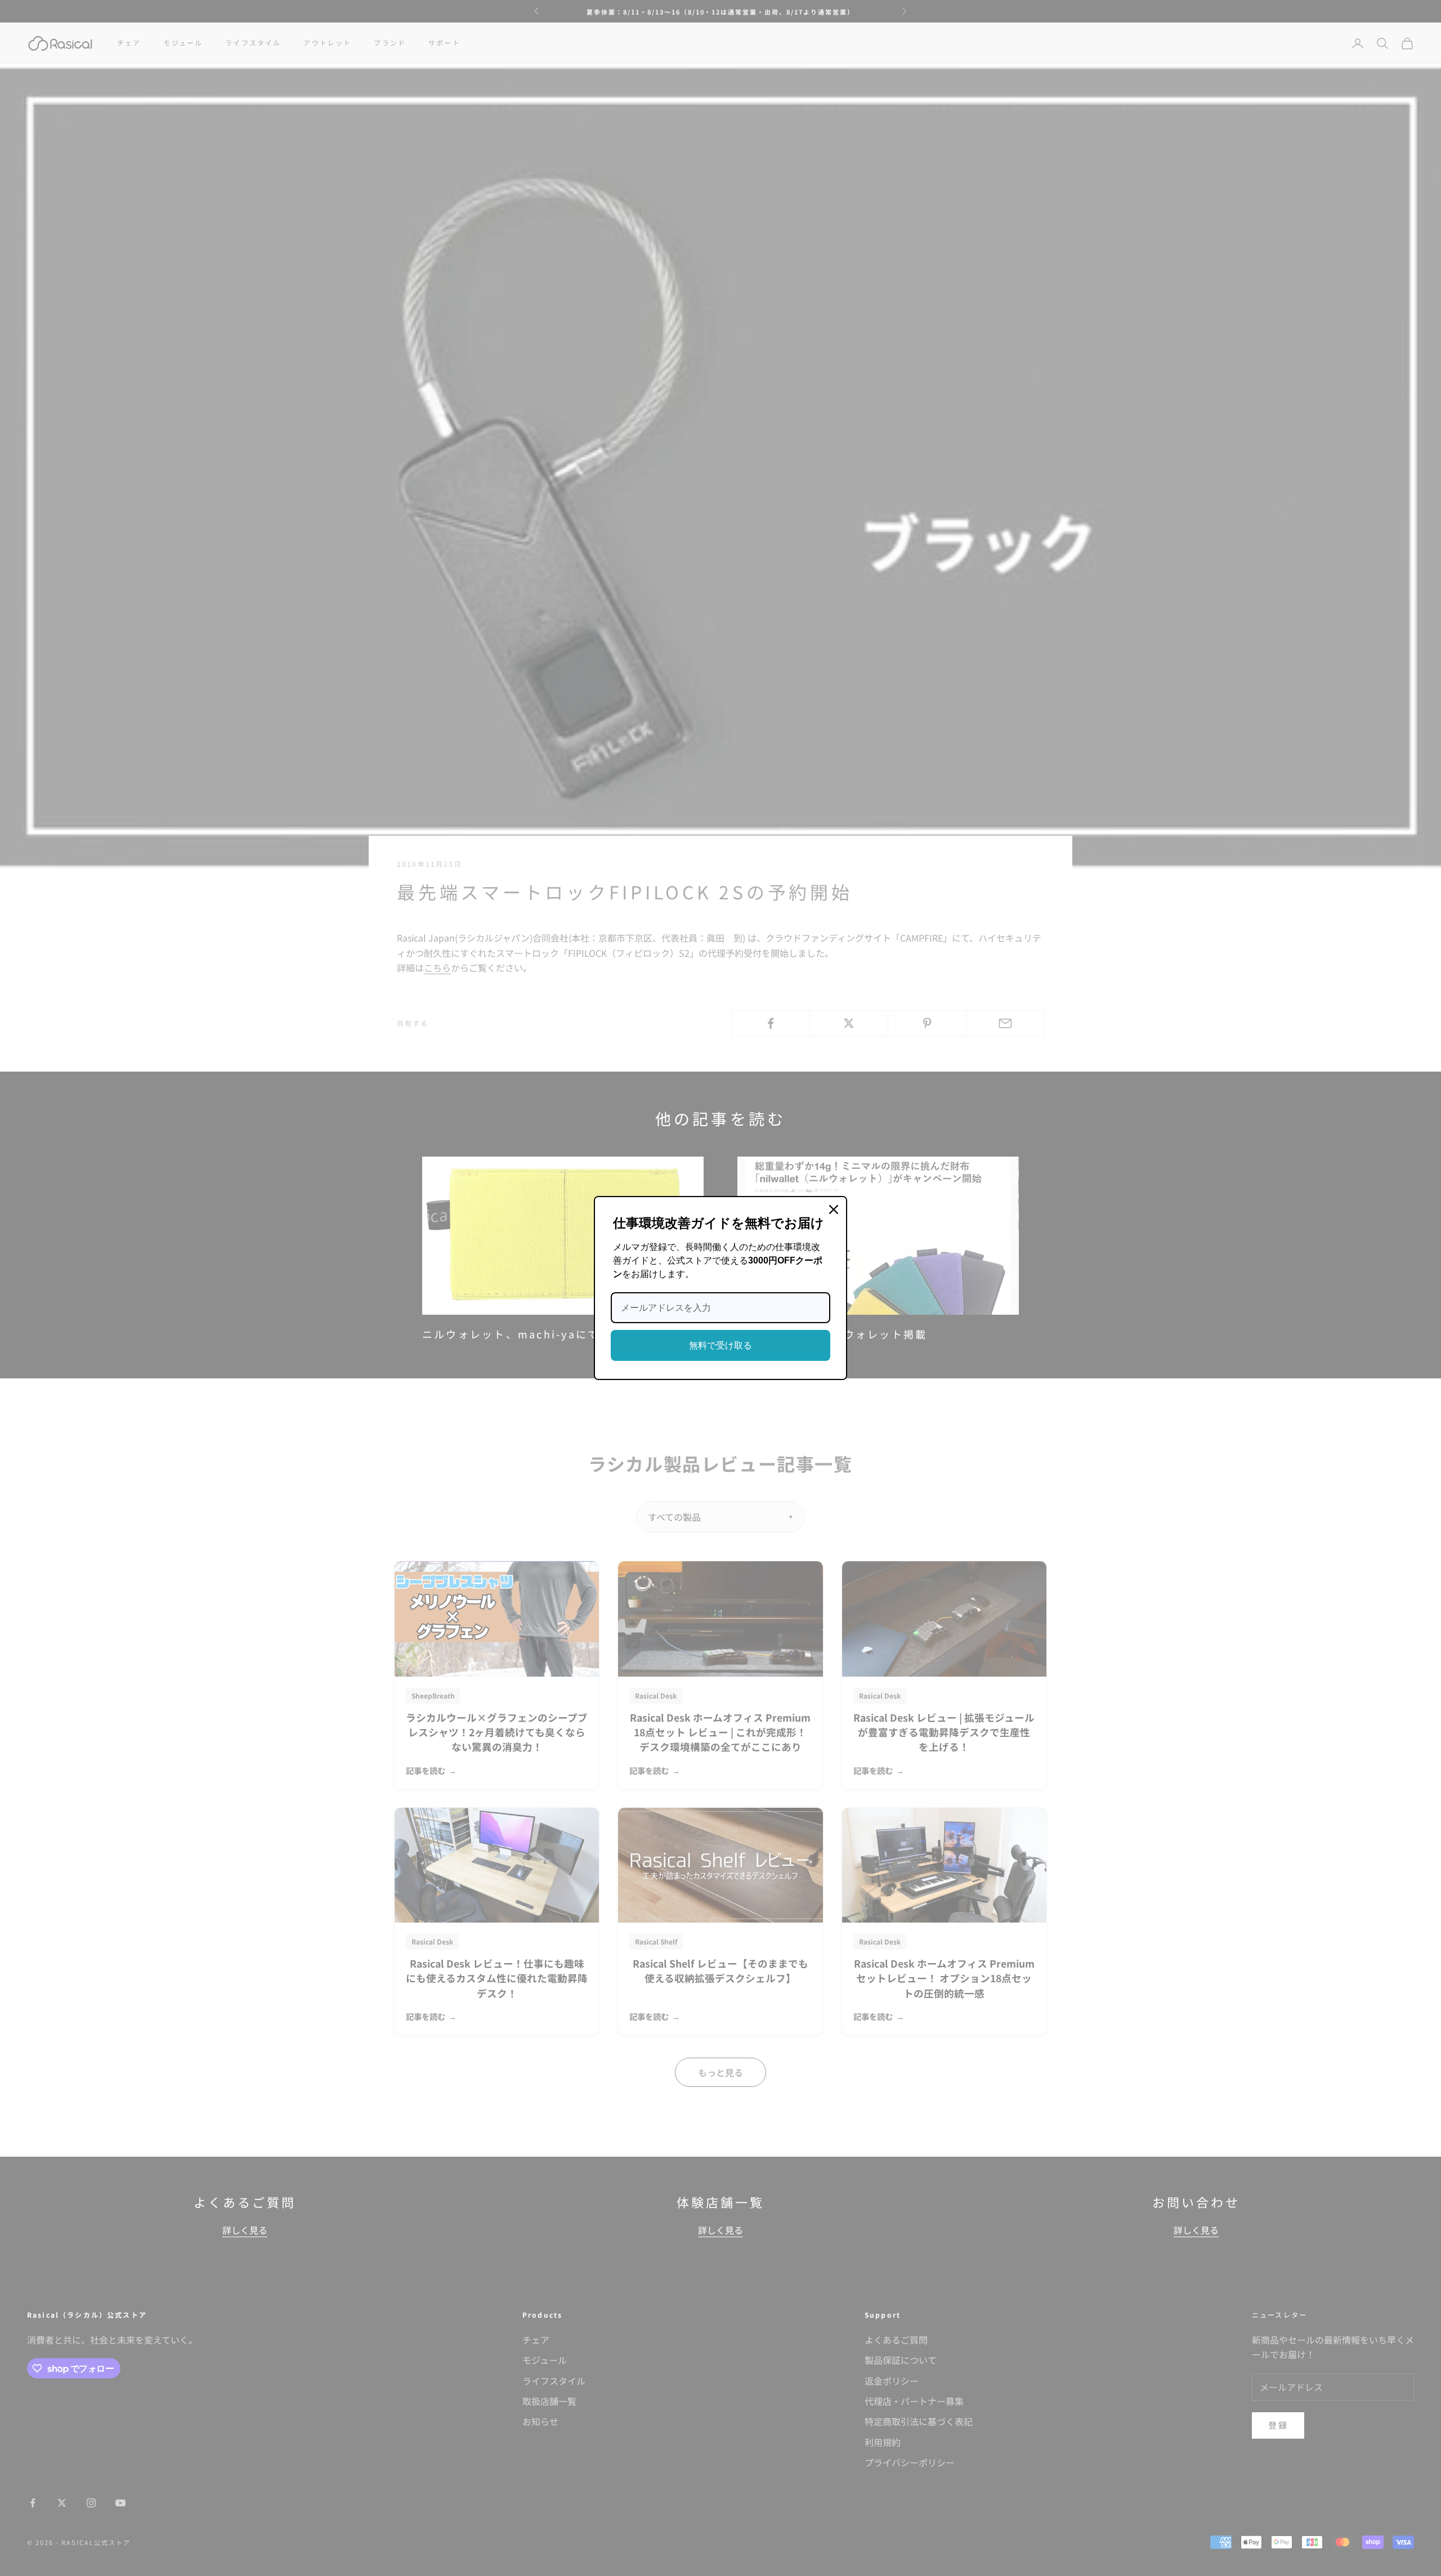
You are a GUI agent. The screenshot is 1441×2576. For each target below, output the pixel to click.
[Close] (834, 1209)
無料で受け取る (720, 1345)
